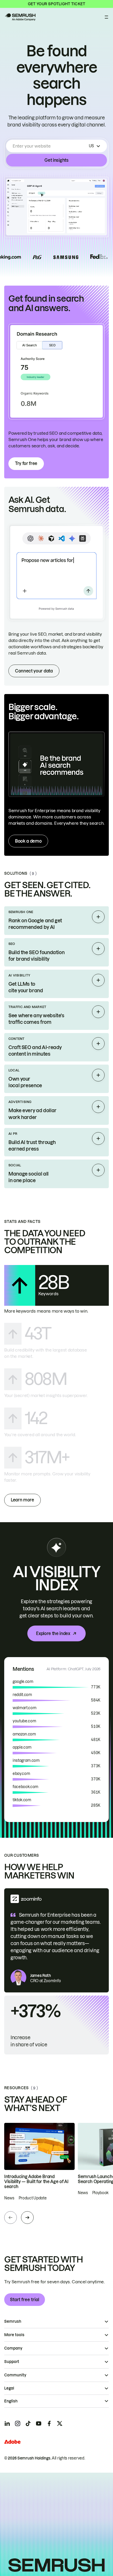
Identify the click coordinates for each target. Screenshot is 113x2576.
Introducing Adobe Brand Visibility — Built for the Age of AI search (36, 2182)
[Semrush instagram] (18, 2423)
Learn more (22, 1500)
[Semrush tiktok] (28, 2423)
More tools (14, 2335)
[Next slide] (27, 2218)
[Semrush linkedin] (7, 2423)
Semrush (13, 2321)
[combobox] (50, 146)
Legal (9, 2388)
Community (15, 2375)
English (11, 2401)
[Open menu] (106, 17)
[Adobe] (12, 2442)
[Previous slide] (11, 2218)
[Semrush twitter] (60, 2423)
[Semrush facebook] (49, 2423)
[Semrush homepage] (20, 17)
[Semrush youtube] (39, 2423)
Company (13, 2348)
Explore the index (53, 1633)
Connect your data (34, 671)
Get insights (56, 160)
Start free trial (25, 2300)
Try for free (26, 463)
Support (12, 2362)
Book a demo (28, 841)
